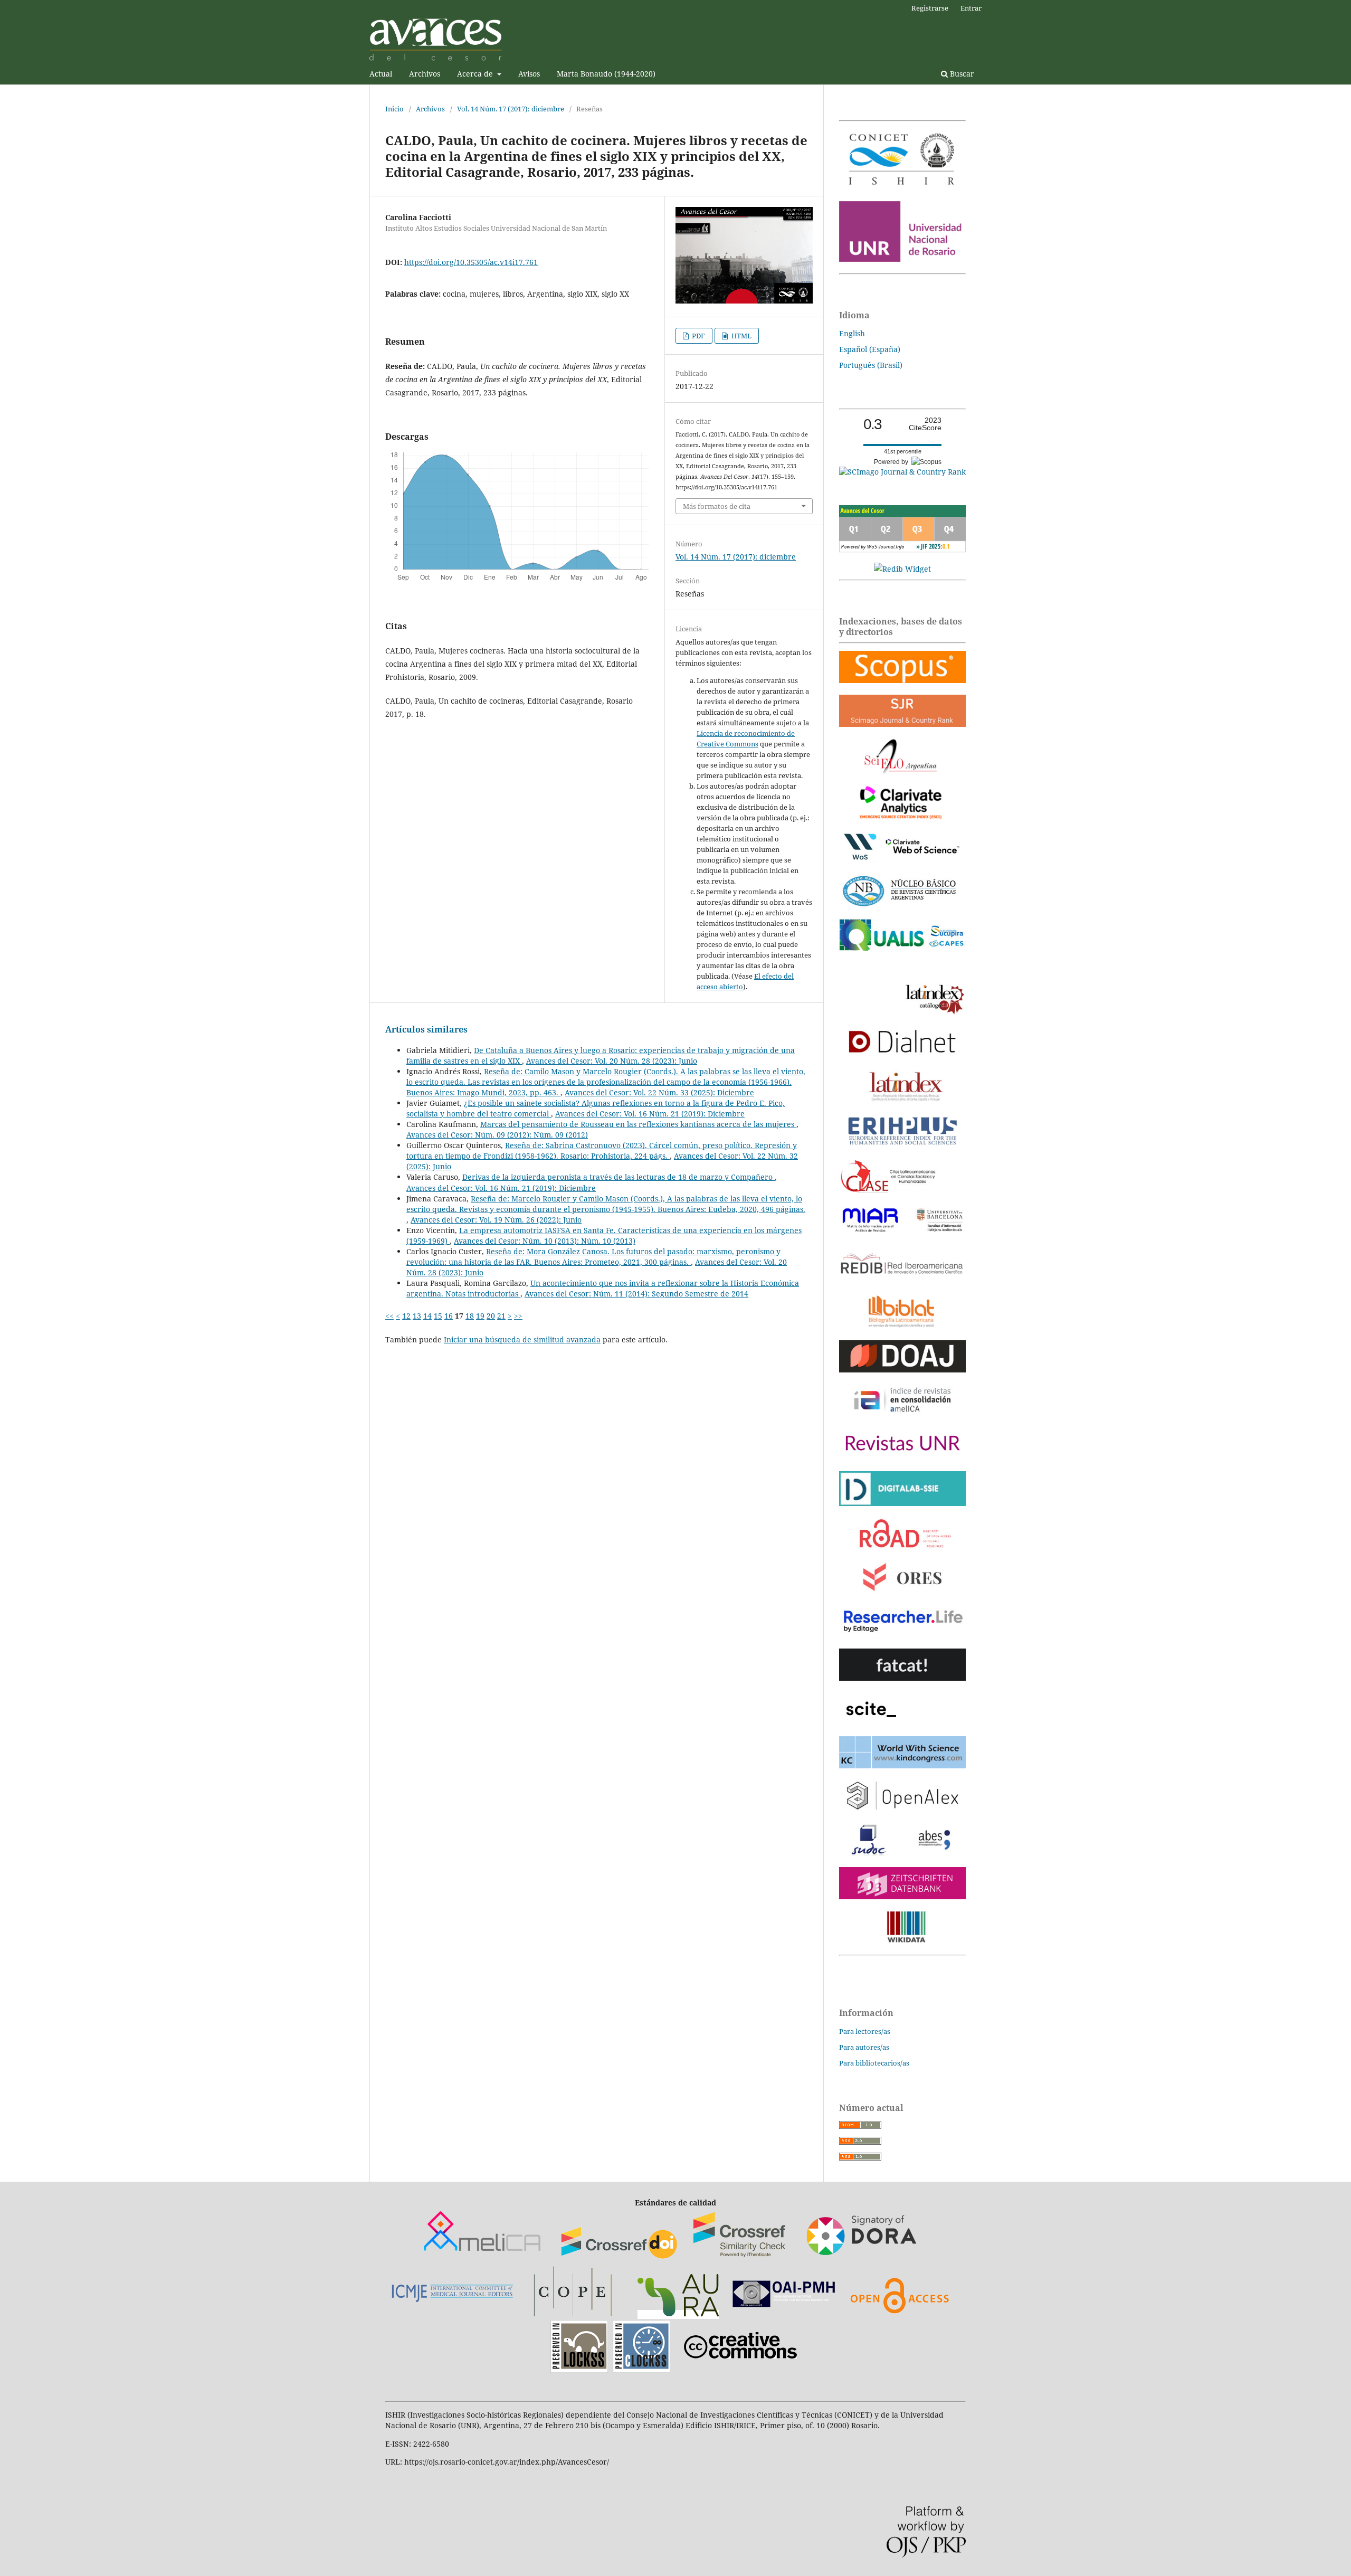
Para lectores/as (865, 2031)
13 (417, 1316)
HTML (741, 336)
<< (389, 1316)
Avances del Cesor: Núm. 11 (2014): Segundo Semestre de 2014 (636, 1294)
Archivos (425, 74)
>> (518, 1316)
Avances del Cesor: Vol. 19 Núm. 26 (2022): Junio (496, 1220)
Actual (381, 74)
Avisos (529, 74)
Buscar (961, 74)
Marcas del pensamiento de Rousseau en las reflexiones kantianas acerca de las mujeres (638, 1124)
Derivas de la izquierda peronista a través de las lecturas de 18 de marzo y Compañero (619, 1177)
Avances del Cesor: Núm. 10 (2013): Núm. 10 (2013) (545, 1241)
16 (449, 1316)
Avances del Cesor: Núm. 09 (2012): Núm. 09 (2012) (497, 1135)
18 (470, 1316)
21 (501, 1316)
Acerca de (476, 74)
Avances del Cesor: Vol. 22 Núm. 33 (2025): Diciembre (659, 1092)
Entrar (971, 8)
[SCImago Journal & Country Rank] (902, 472)
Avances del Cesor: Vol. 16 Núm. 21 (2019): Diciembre (650, 1114)
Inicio (394, 109)
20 (491, 1316)
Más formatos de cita (717, 506)
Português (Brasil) (871, 365)
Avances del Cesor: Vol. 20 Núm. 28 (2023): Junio (612, 1061)
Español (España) (870, 349)
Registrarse (930, 8)
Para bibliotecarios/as (874, 2063)
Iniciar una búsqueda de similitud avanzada (522, 1339)
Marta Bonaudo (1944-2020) (606, 74)
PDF (698, 336)
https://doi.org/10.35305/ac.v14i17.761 (471, 262)
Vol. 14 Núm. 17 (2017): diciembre (511, 109)
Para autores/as (864, 2047)
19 (480, 1316)
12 (406, 1316)
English (852, 333)
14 (427, 1316)
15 (438, 1316)
